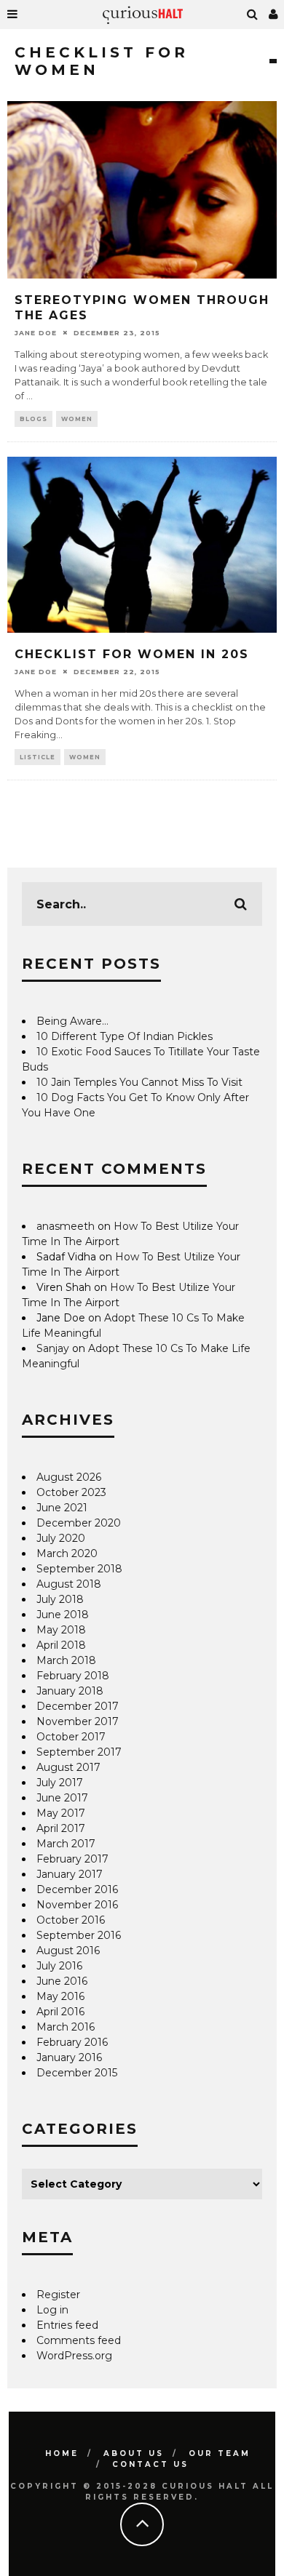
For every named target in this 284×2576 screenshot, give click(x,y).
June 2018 (63, 1615)
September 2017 (79, 1752)
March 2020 (67, 1553)
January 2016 (69, 2057)
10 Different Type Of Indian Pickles (125, 1036)
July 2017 (60, 1783)
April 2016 (60, 2012)
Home (62, 2453)
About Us (134, 2453)
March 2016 (66, 2027)
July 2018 (60, 1599)
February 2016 (72, 2042)
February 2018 (73, 1676)
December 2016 (77, 1889)
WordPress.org (74, 2356)
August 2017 (68, 1767)
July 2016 (59, 1966)
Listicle (38, 757)
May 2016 (60, 1996)
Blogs (33, 419)
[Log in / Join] (274, 15)
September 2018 (79, 1569)
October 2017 (71, 1737)
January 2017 (70, 1874)
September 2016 (79, 1935)
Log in (52, 2310)
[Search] (253, 15)
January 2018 (70, 1691)
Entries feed (67, 2325)
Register (58, 2295)
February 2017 (72, 1859)
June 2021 (62, 1508)
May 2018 (61, 1630)
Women (77, 419)
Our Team (220, 2453)
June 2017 (62, 1798)
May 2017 (61, 1813)
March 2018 (66, 1660)
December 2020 (79, 1523)
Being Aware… (72, 1021)
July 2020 (61, 1538)
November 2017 (78, 1721)
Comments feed (79, 2340)
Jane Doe (36, 332)
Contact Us (150, 2464)
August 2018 (69, 1584)
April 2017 (61, 1828)
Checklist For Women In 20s (132, 654)
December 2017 (78, 1706)
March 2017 (66, 1844)
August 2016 (68, 1951)
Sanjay (53, 1348)
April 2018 (61, 1645)
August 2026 (69, 1477)
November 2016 (77, 1905)
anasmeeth (66, 1226)
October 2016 (71, 1920)
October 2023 (71, 1492)
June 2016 (62, 1981)
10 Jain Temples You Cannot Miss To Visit (139, 1082)
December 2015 (77, 2073)
